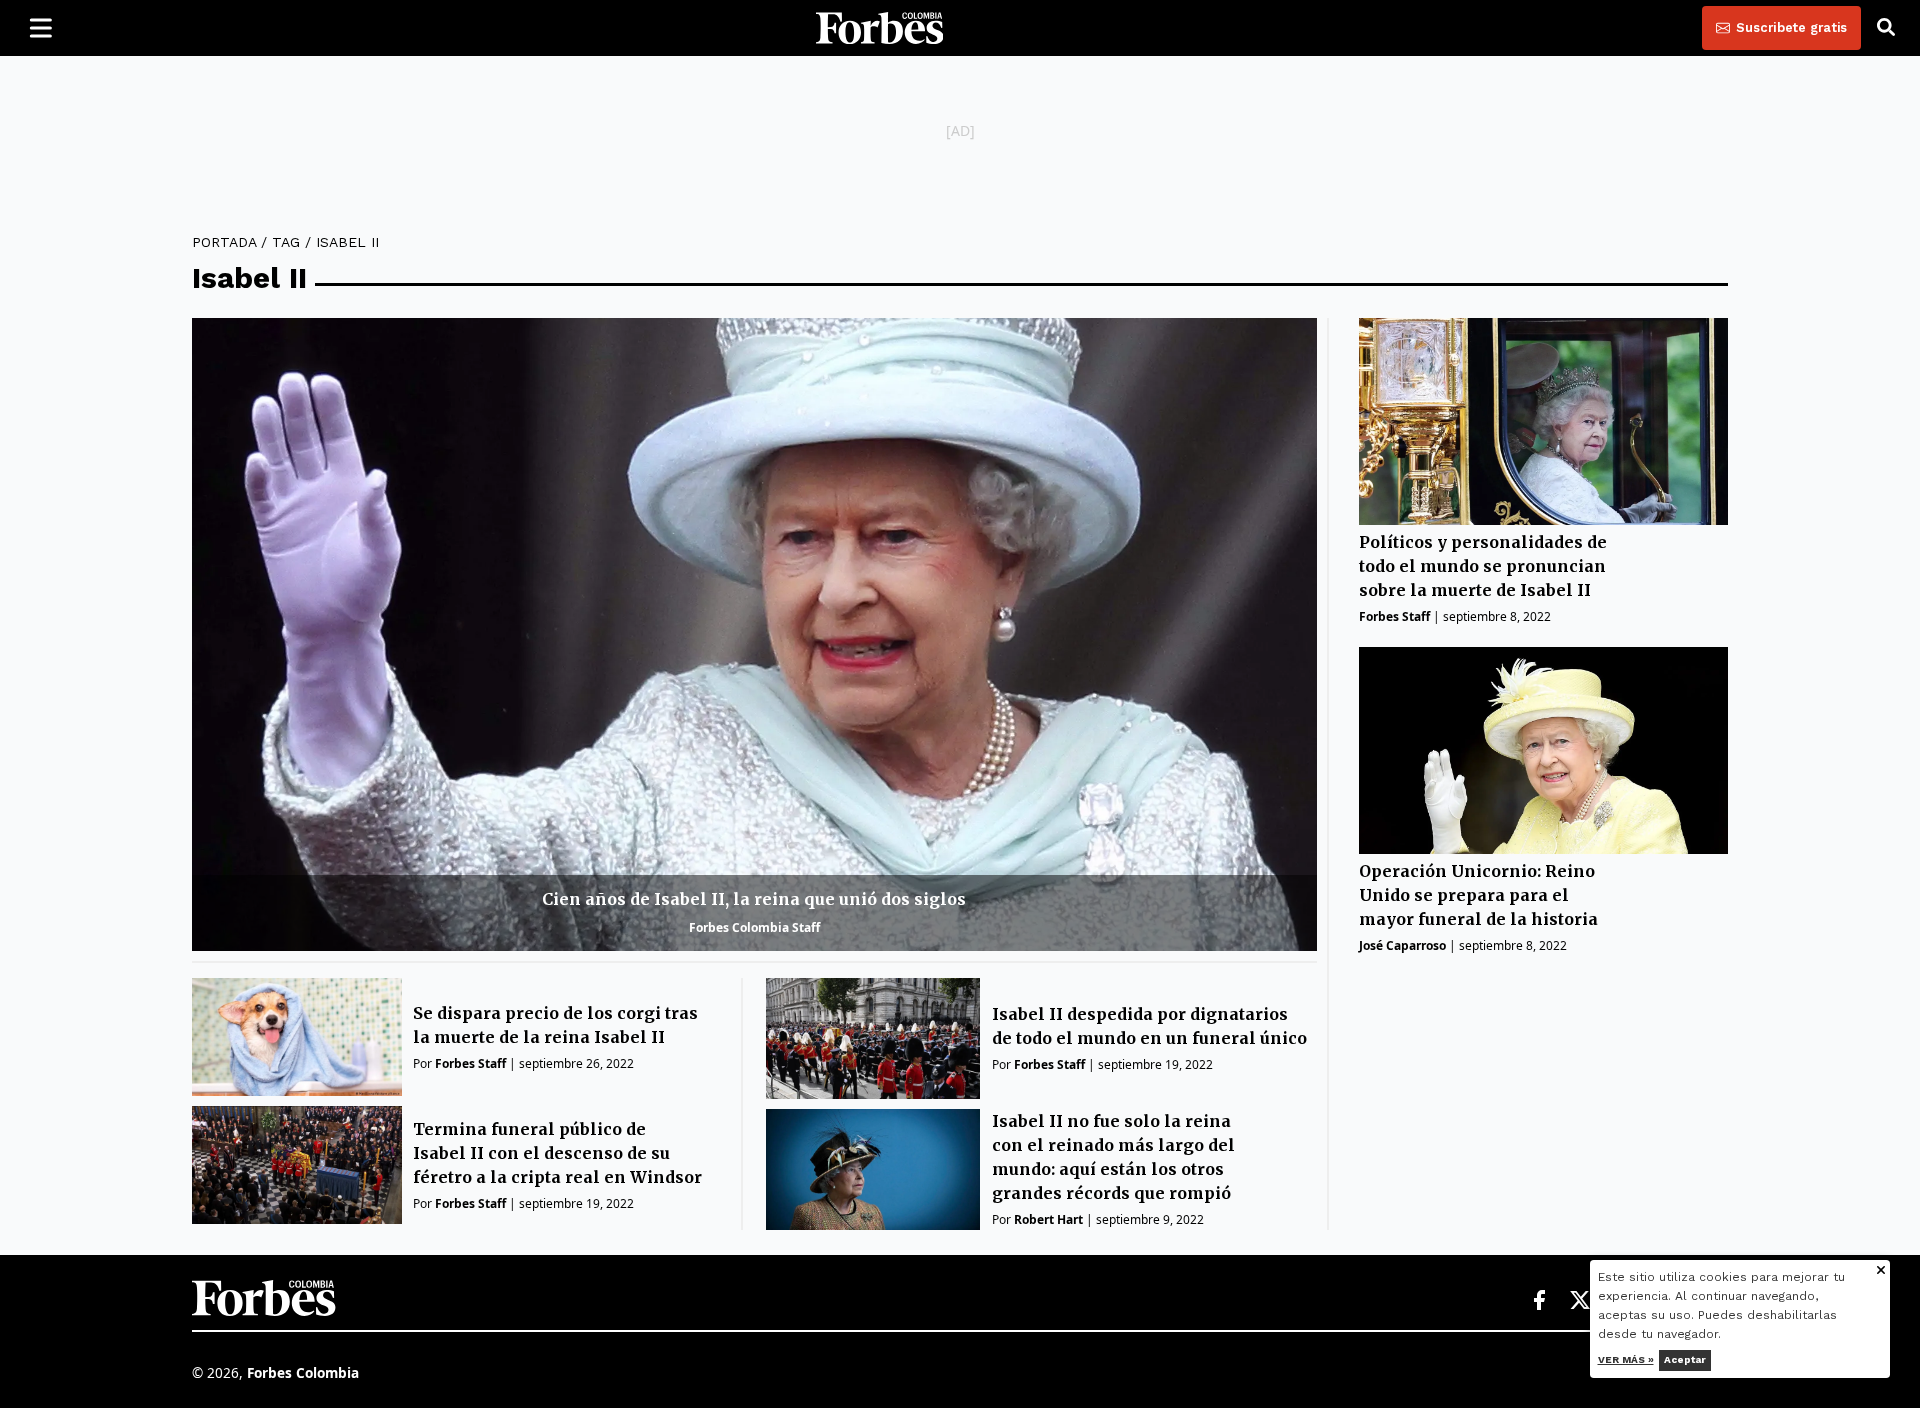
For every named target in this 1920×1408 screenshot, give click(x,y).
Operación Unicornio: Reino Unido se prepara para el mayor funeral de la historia (1478, 895)
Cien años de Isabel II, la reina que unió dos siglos (754, 899)
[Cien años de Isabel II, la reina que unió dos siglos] (754, 634)
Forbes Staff (470, 1063)
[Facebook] (1539, 1301)
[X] (1581, 1301)
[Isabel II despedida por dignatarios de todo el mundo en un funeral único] (873, 1038)
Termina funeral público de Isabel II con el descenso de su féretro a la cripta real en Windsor (557, 1153)
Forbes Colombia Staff (754, 927)
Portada (224, 242)
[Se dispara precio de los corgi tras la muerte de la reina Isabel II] (297, 1037)
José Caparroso (1402, 945)
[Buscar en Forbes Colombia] (1886, 28)
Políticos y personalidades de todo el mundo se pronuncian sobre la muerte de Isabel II (1483, 567)
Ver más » (1626, 1359)
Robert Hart (1048, 1219)
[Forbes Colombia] (880, 28)
